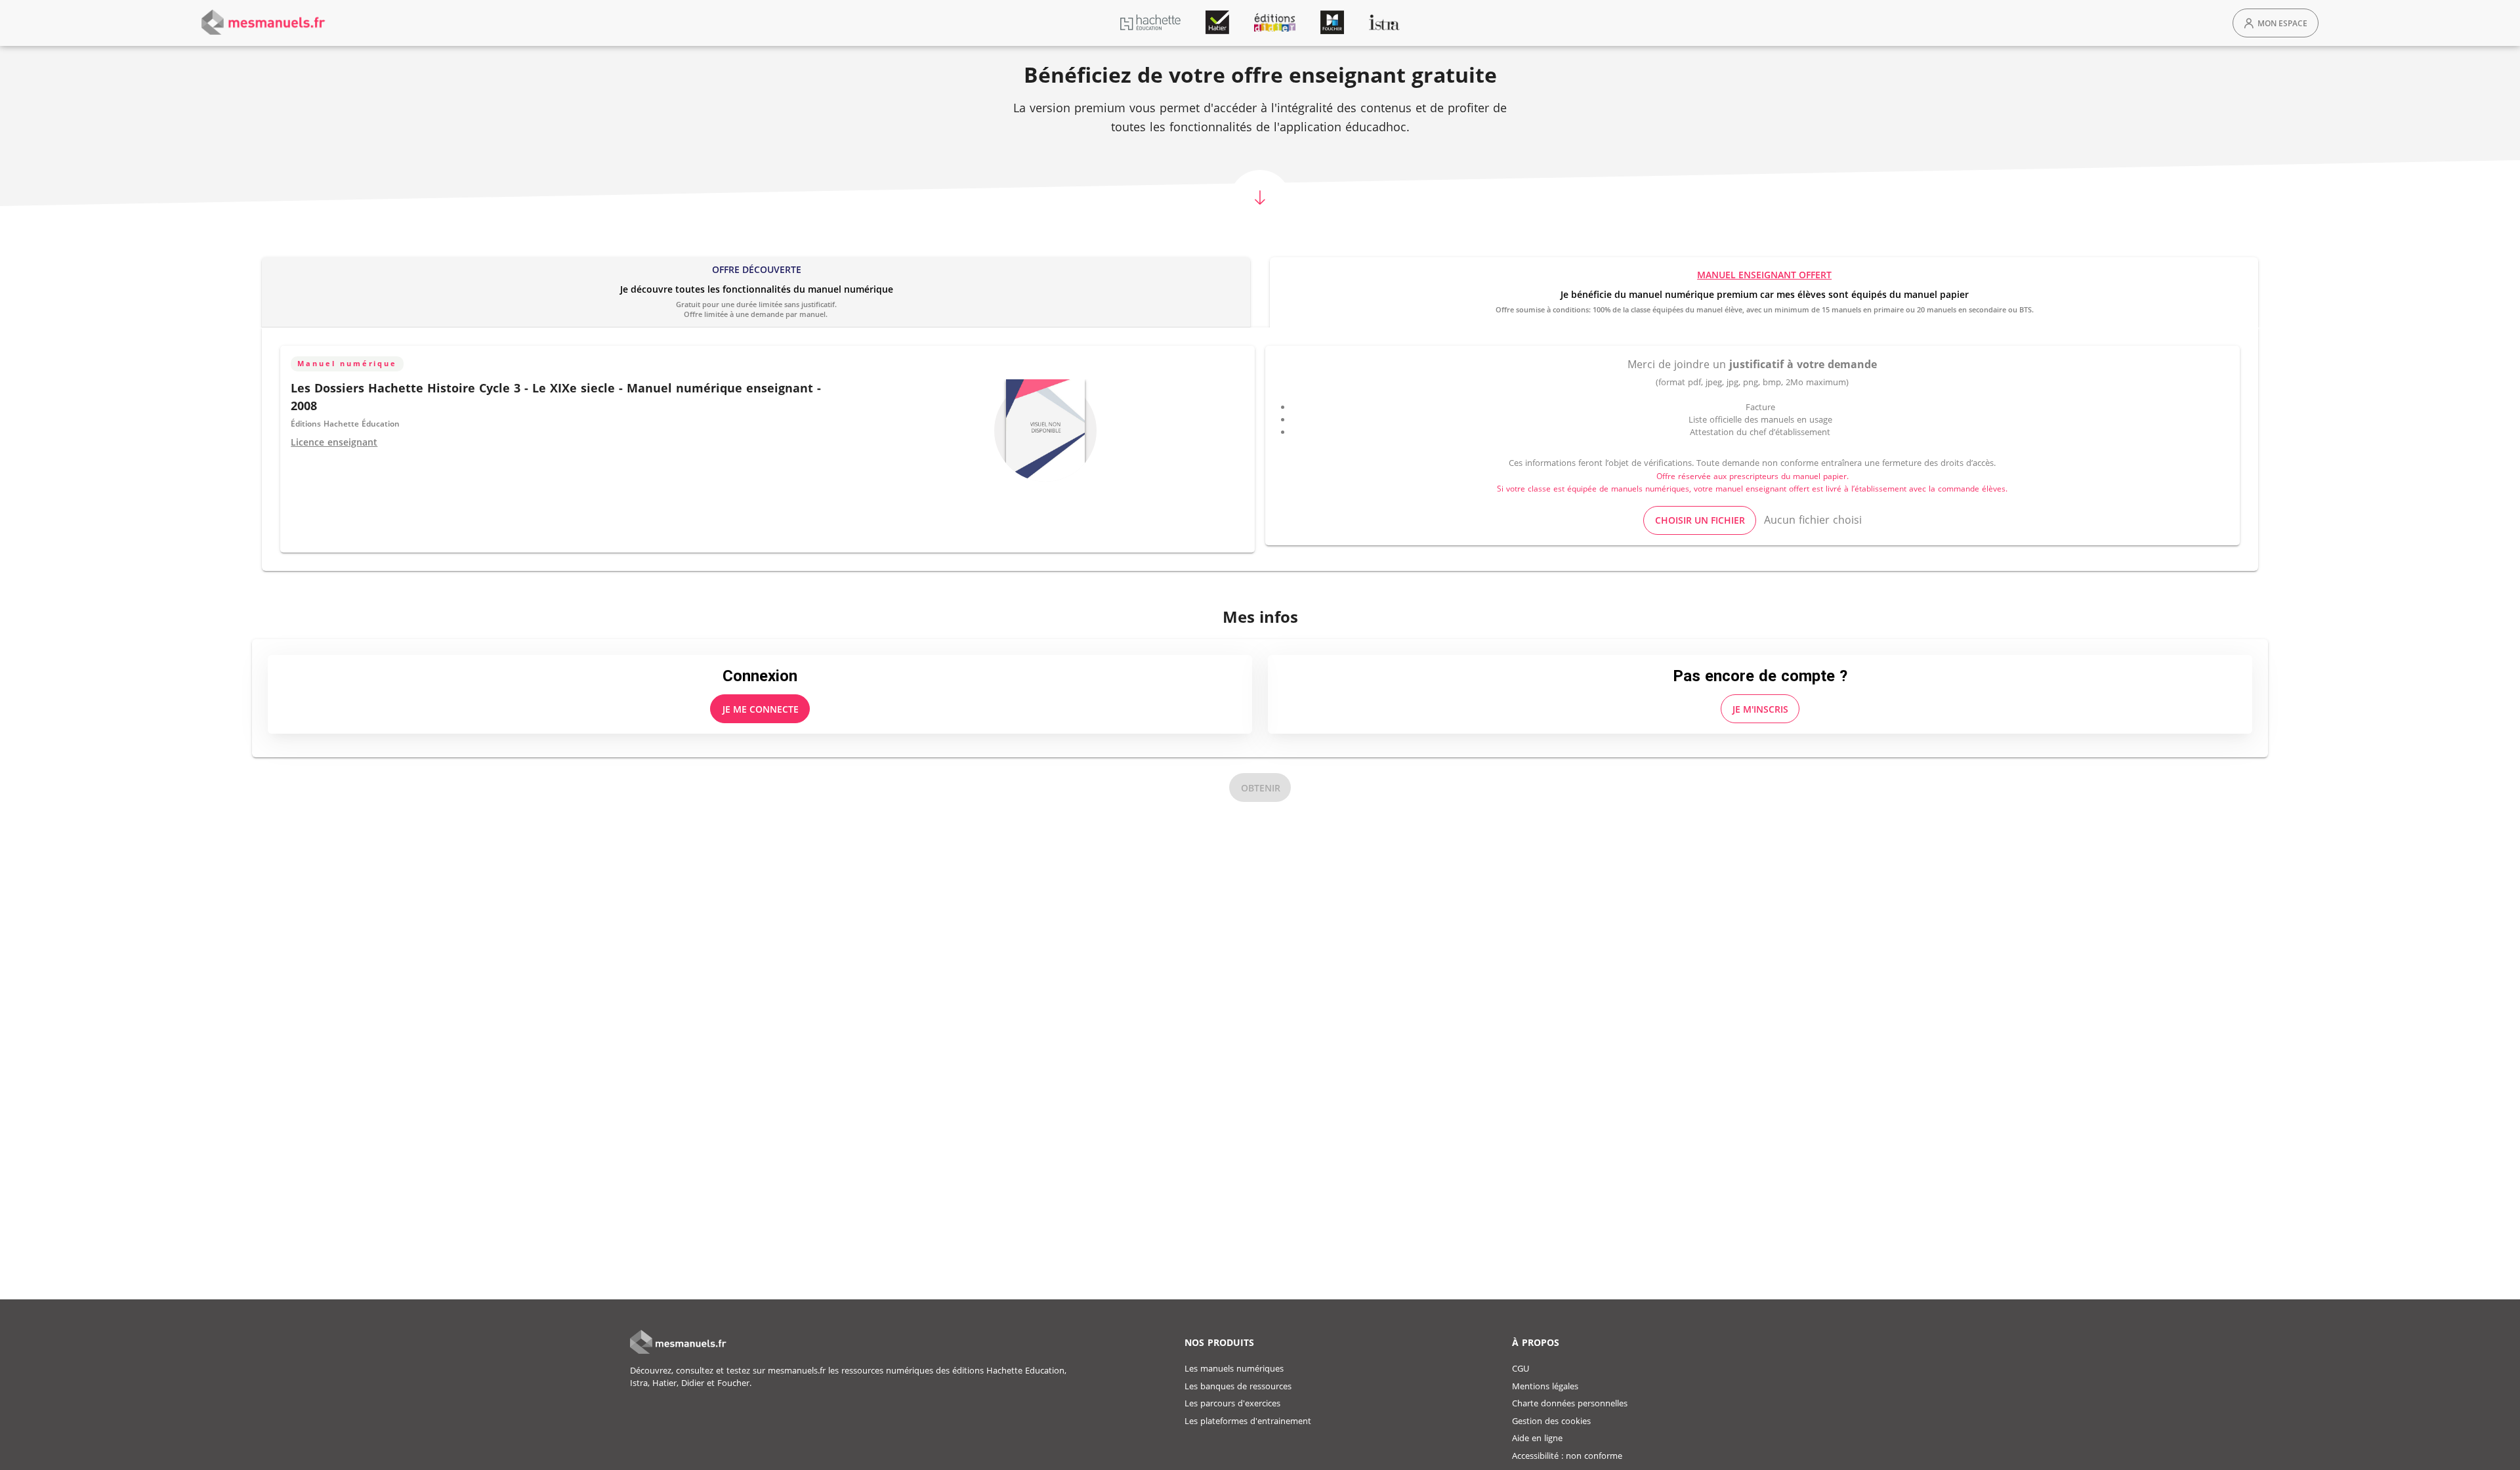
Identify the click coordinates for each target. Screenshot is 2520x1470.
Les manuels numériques (1234, 1368)
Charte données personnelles (1570, 1403)
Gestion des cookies (1551, 1421)
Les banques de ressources (1238, 1386)
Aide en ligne (1537, 1438)
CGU (1521, 1368)
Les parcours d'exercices (1232, 1403)
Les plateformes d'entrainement (1248, 1421)
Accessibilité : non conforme (1567, 1456)
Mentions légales (1545, 1386)
